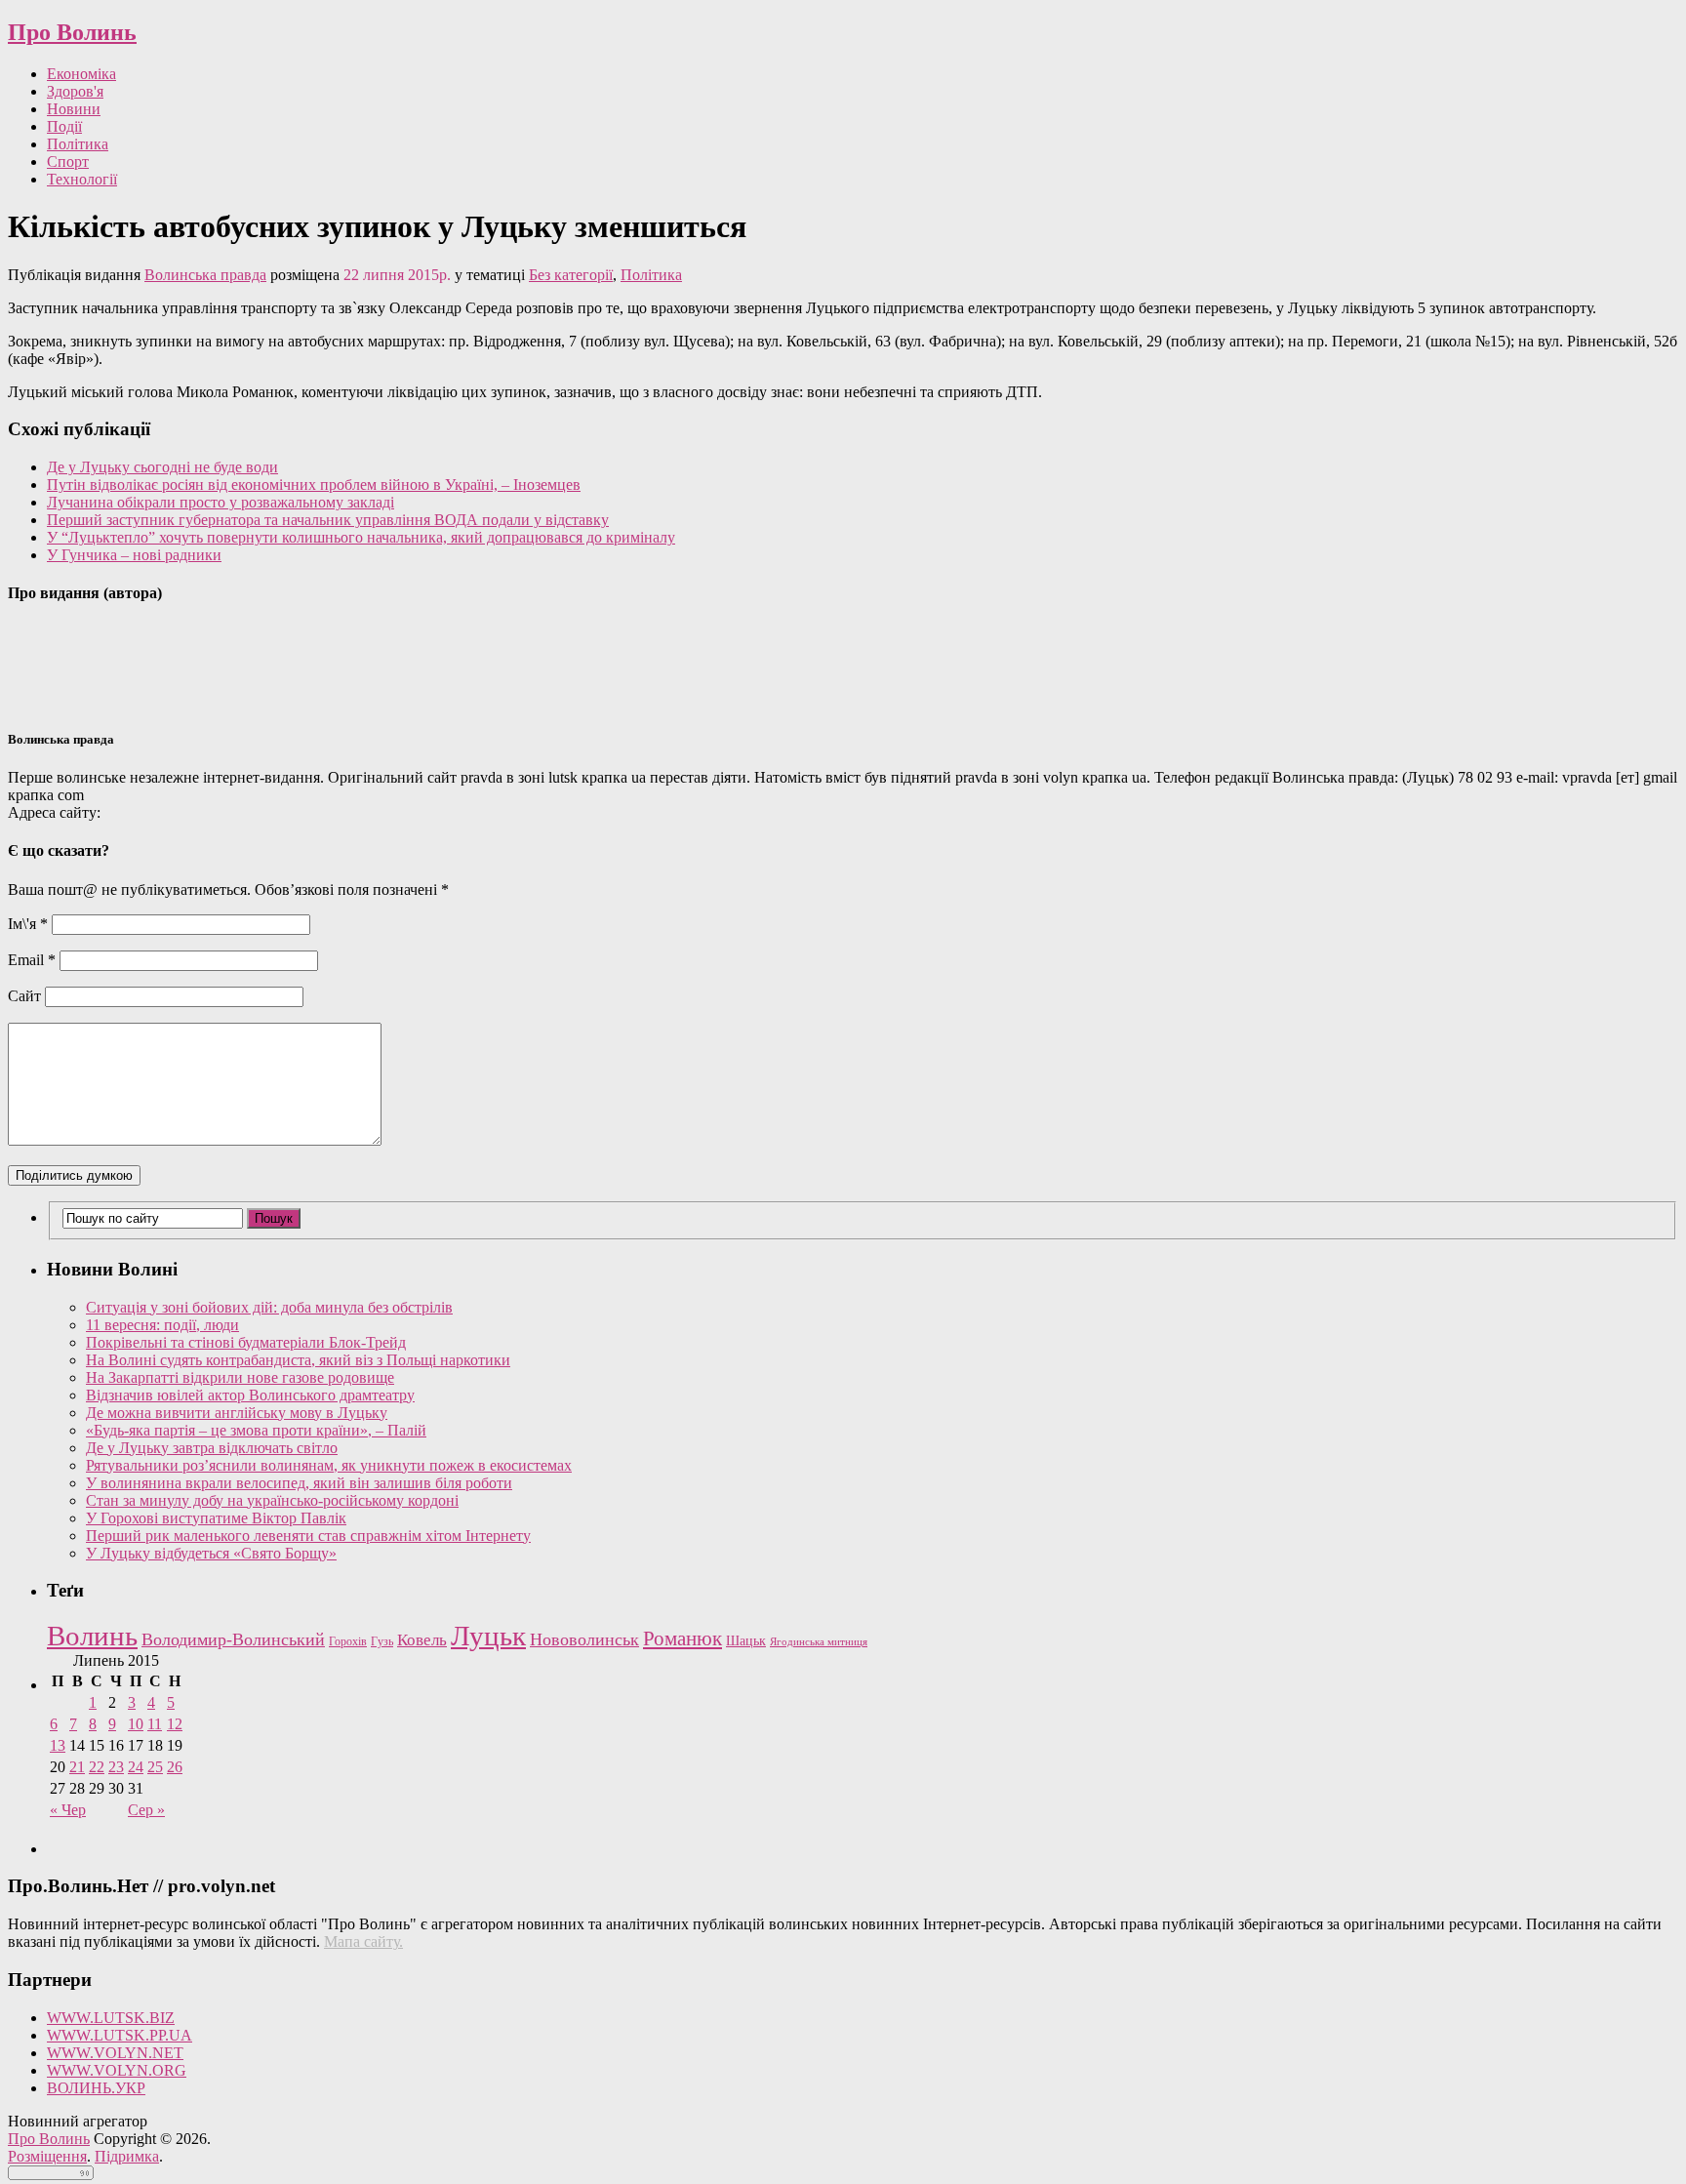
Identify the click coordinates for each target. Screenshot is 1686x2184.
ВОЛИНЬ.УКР (96, 2088)
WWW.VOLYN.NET (115, 2053)
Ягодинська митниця (819, 1642)
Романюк (682, 1638)
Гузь (382, 1642)
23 (116, 1767)
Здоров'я (75, 91)
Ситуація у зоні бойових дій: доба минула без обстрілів (269, 1307)
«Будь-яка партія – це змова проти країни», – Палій (256, 1430)
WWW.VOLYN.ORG (117, 2070)
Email (32, 960)
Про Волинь (72, 32)
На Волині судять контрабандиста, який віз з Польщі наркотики (298, 1360)
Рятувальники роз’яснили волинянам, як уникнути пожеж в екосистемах (329, 1465)
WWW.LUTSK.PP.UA (120, 2035)
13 (58, 1745)
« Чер (68, 1810)
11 (155, 1724)
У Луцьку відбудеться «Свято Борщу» (211, 1553)
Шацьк (746, 1641)
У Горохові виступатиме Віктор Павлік (216, 1518)
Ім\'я (28, 924)
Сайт (24, 996)
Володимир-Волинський (233, 1639)
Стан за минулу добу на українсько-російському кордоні (272, 1500)
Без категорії (571, 275)
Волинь (92, 1636)
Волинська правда (205, 275)
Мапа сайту (361, 1941)
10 (136, 1724)
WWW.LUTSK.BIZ (111, 2018)
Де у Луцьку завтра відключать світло (212, 1448)
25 (155, 1767)
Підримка (127, 2156)
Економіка (81, 74)
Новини (74, 109)
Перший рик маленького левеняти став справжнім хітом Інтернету (308, 1536)
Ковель (422, 1640)
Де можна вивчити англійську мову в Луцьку (237, 1413)
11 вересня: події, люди (162, 1325)
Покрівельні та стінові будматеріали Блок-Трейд (246, 1342)
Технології (82, 179)
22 (97, 1767)
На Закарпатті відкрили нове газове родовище (240, 1377)
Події (64, 126)
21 (77, 1767)
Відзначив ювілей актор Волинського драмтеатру (250, 1395)
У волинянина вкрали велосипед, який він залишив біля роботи (299, 1483)
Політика (78, 144)
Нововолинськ (584, 1639)
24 (136, 1767)
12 (175, 1724)
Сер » (146, 1810)
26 (175, 1767)
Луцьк (488, 1636)
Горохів (348, 1641)
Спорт (68, 162)
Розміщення (47, 2156)
